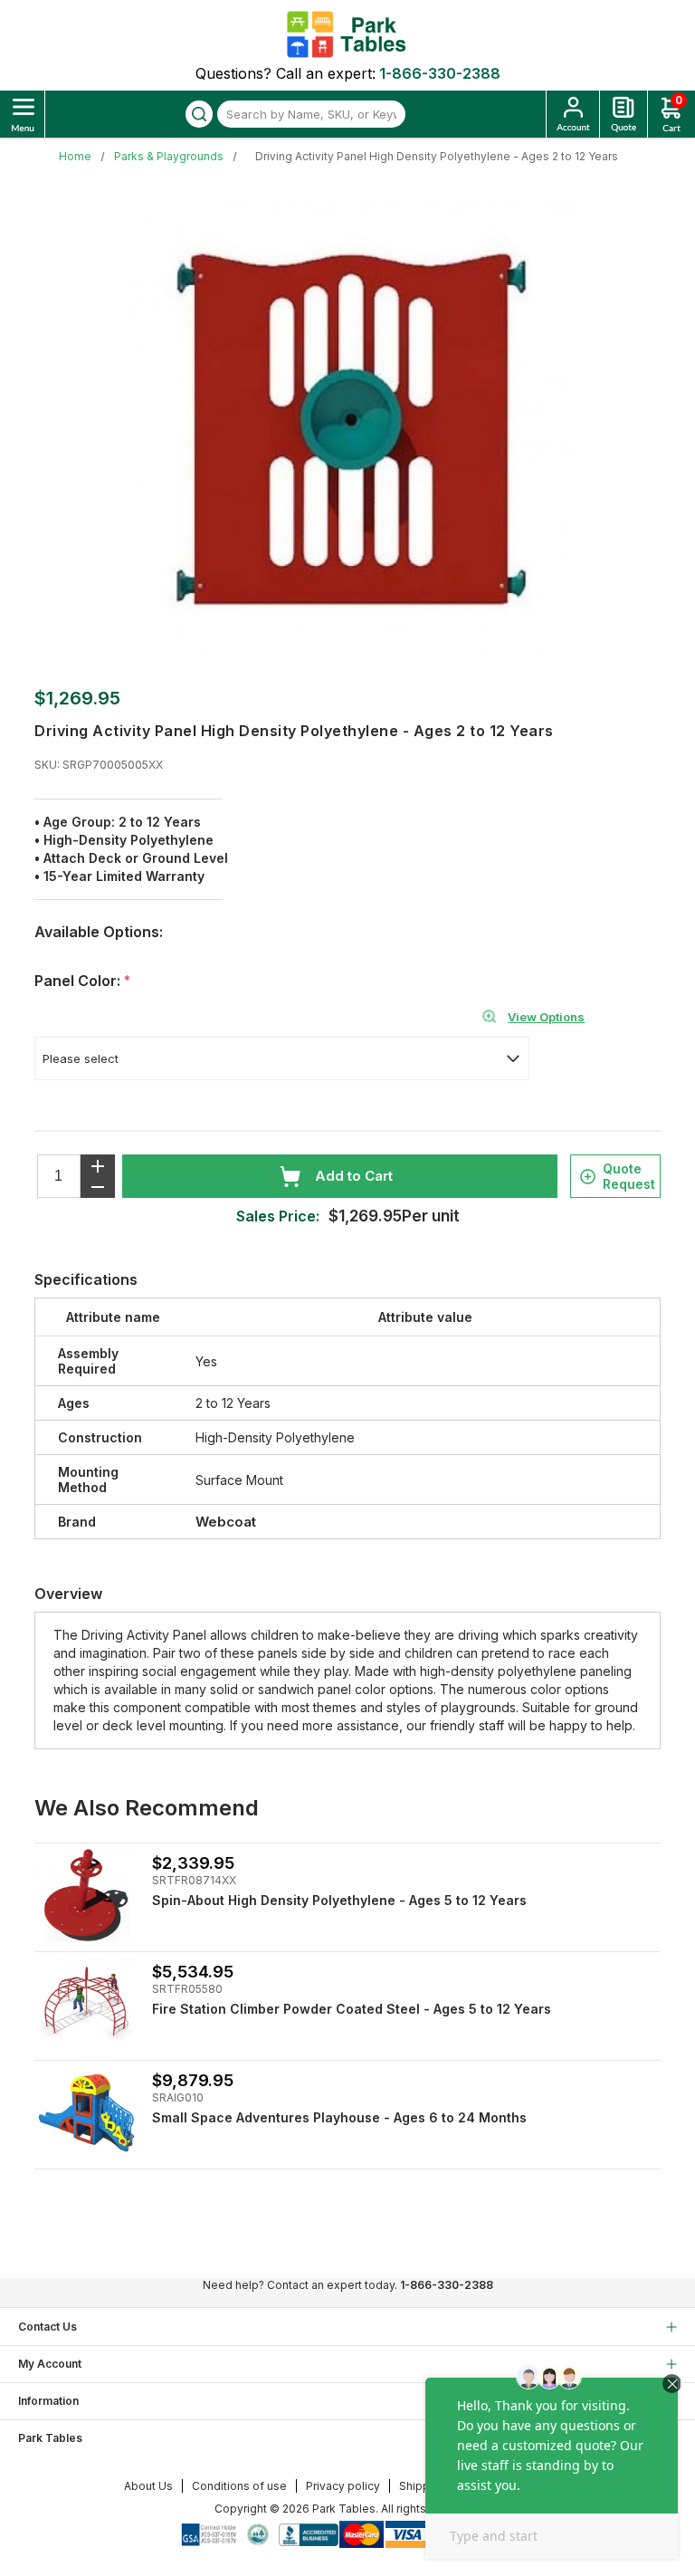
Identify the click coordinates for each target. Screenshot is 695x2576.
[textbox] (311, 114)
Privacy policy (343, 2486)
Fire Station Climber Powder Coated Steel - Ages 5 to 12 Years (352, 2009)
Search (199, 114)
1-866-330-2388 (440, 73)
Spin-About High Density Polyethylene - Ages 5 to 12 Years (339, 1900)
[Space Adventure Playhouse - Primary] (86, 2113)
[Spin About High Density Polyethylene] (86, 1896)
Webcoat (226, 1522)
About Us (148, 2486)
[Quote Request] (624, 114)
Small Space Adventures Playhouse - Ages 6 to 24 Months (339, 2117)
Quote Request (629, 1176)
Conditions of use (239, 2486)
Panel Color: (79, 981)
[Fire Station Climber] (86, 2004)
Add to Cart (354, 1176)
